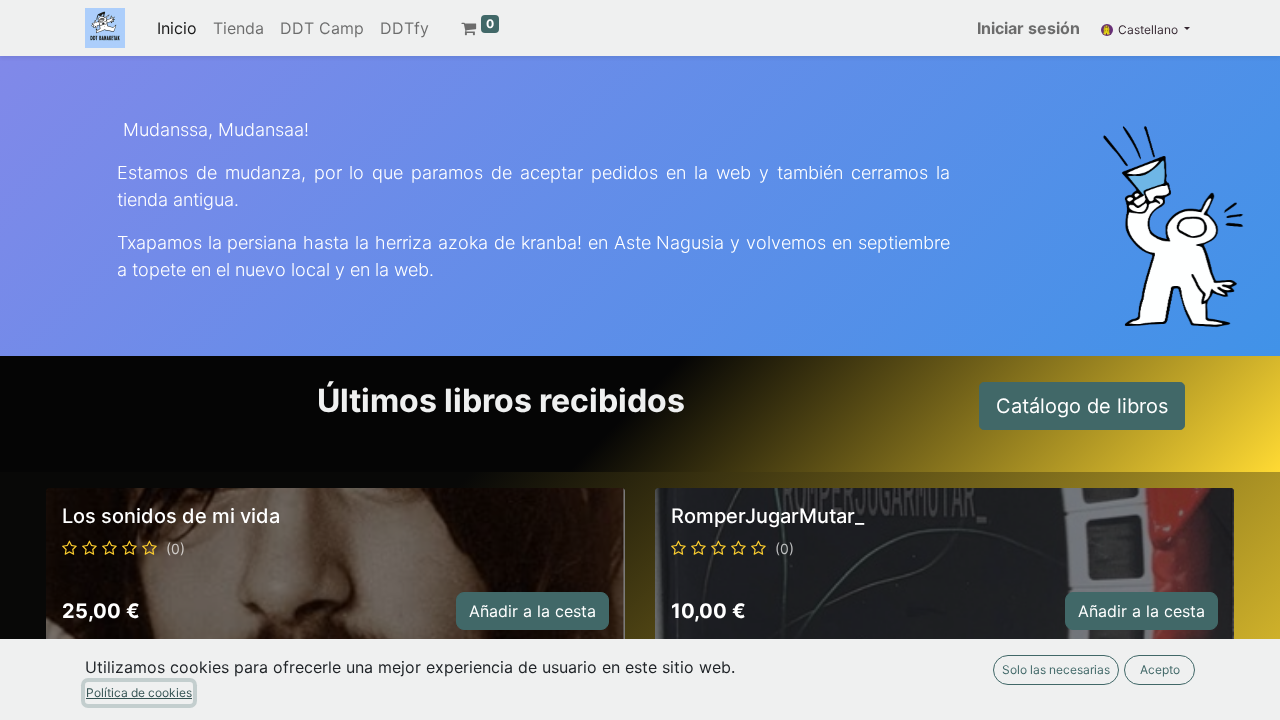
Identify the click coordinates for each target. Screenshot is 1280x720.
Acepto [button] (1160, 669)
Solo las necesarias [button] (1056, 669)
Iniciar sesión (1028, 28)
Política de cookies (139, 692)
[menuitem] (177, 28)
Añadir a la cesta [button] (532, 611)
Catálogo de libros (1082, 406)
